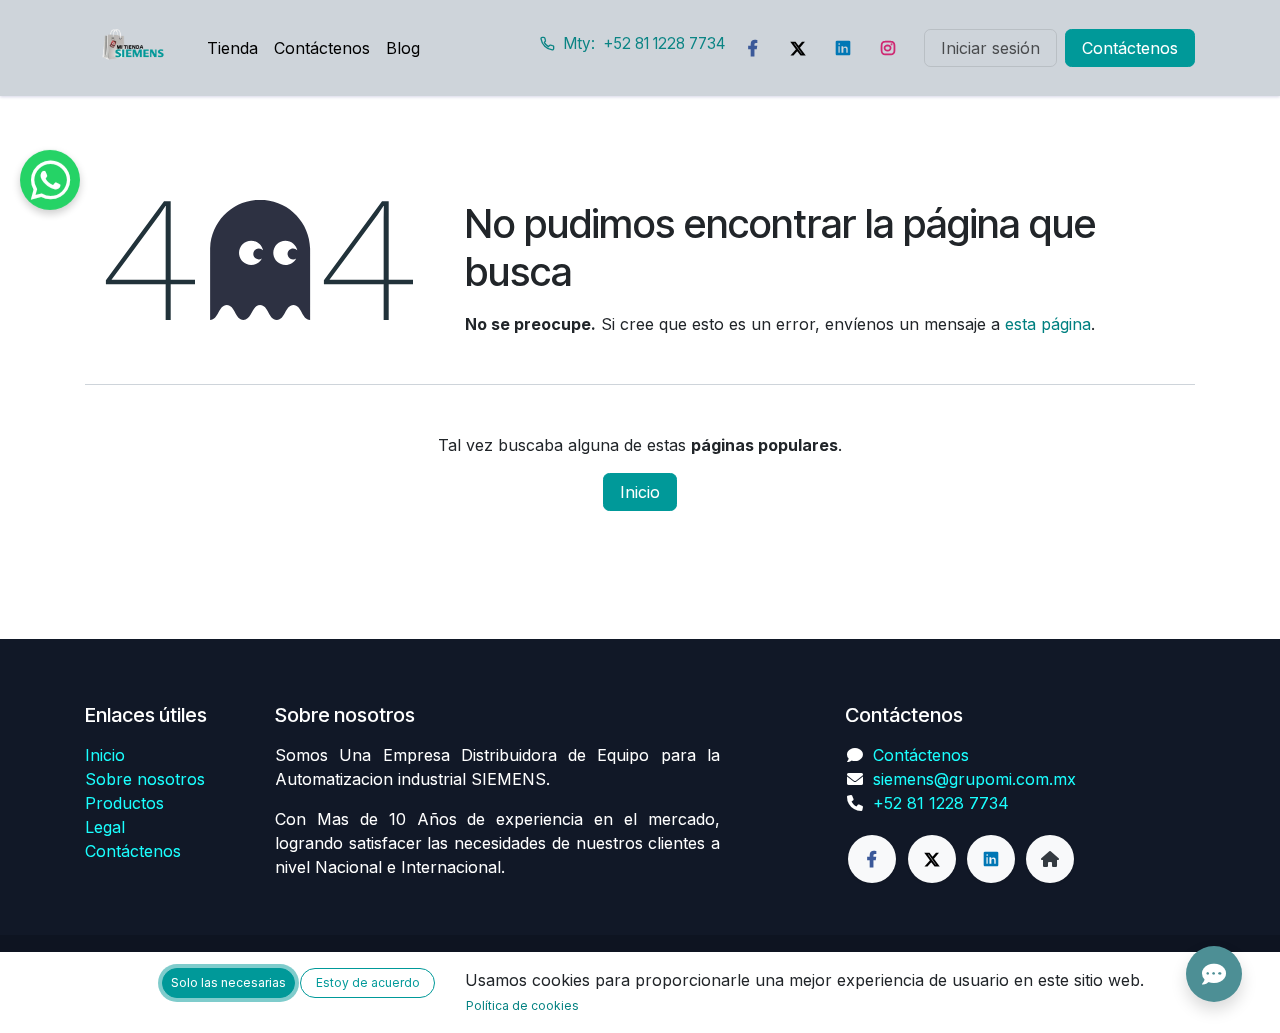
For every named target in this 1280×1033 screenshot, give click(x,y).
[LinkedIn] (843, 48)
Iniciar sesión (990, 48)
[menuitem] (232, 48)
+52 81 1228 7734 (941, 803)
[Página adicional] (1050, 859)
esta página (1048, 324)
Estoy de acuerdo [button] (368, 982)
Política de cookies (522, 1005)
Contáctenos (1130, 48)
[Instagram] (888, 48)
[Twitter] (798, 48)
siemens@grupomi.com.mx (974, 779)
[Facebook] (753, 48)
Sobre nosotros (145, 779)
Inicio (640, 492)
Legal (105, 827)
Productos (124, 803)
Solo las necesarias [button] (228, 982)
